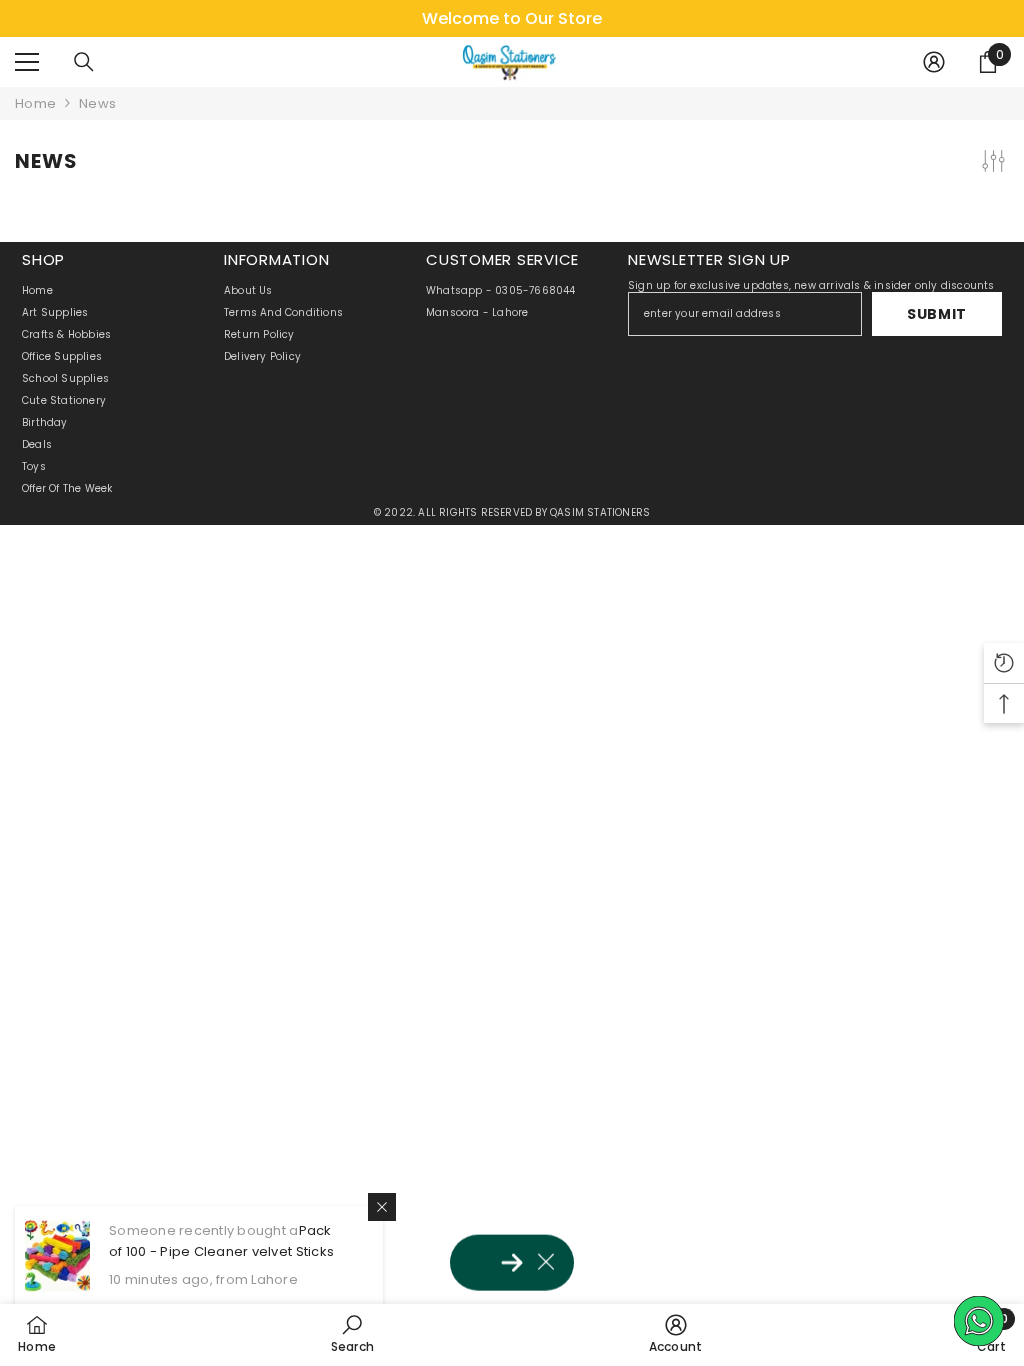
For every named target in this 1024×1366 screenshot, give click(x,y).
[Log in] (934, 62)
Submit (937, 314)
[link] (353, 1334)
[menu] (27, 62)
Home (35, 103)
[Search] (84, 62)
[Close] (382, 1207)
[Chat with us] (979, 1321)
